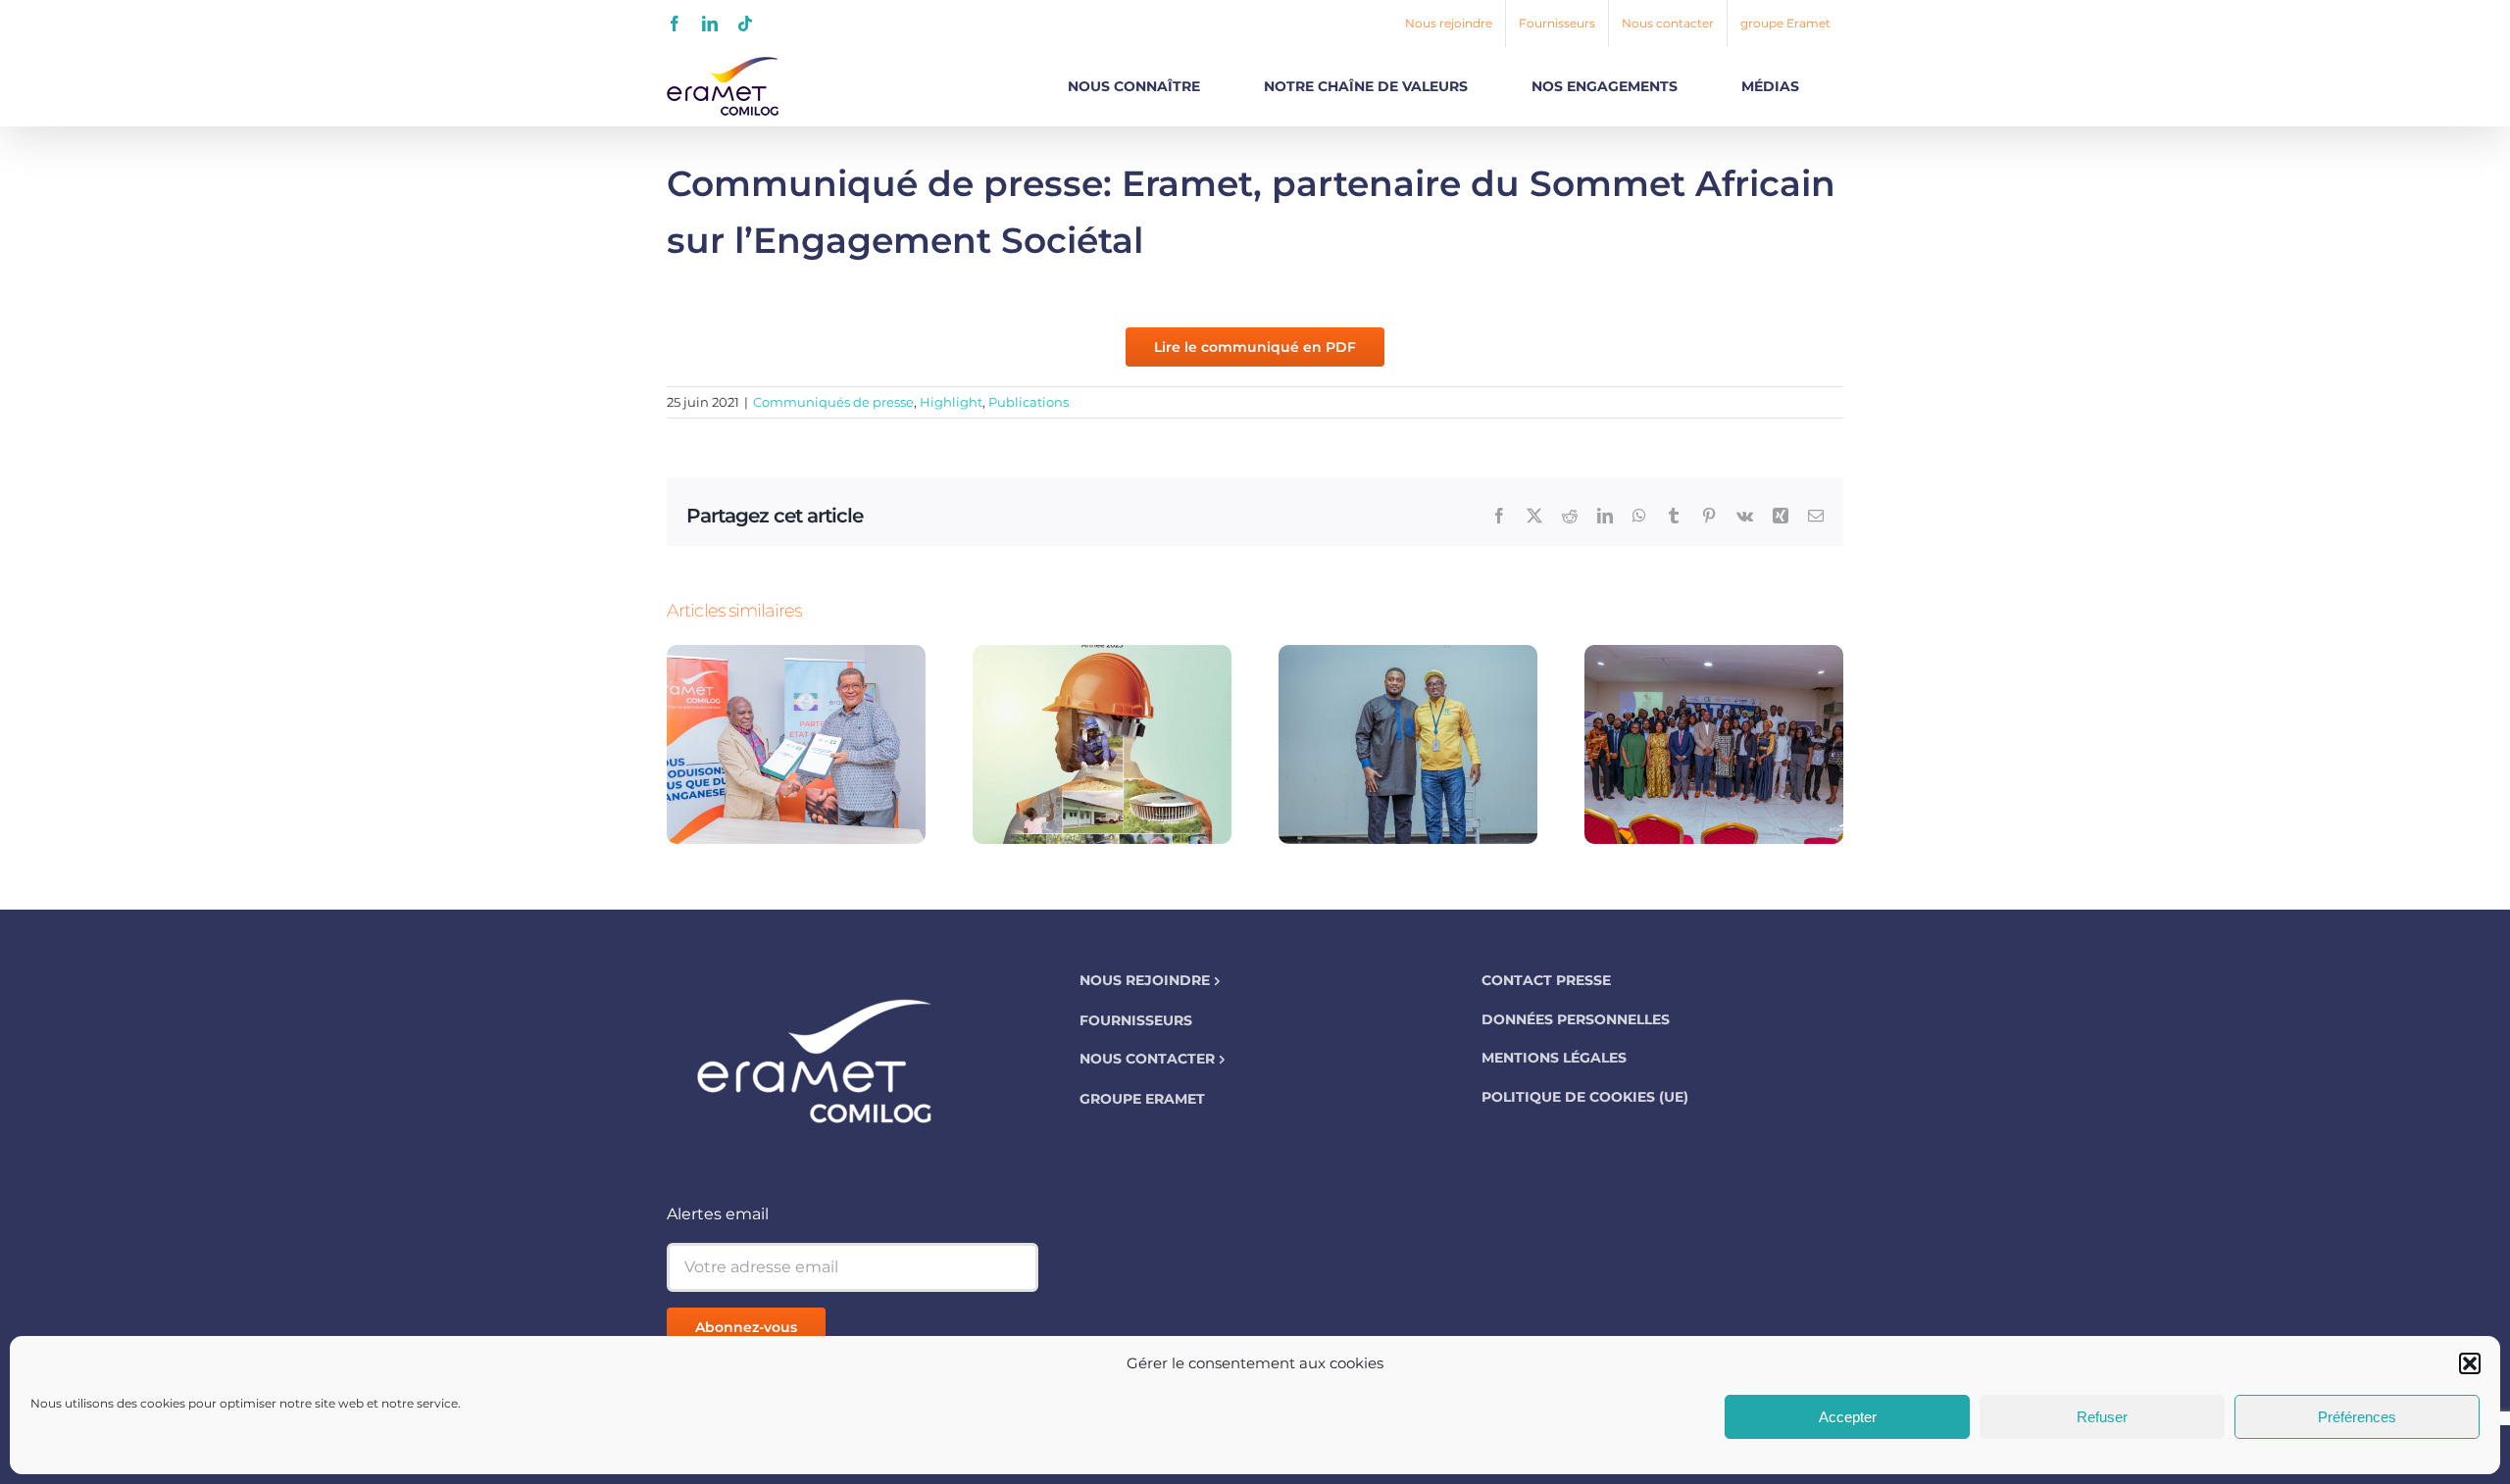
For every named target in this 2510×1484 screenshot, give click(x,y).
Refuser (2102, 1417)
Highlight (951, 402)
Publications (1029, 402)
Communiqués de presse (833, 402)
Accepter (1848, 1417)
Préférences (2357, 1417)
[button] (2470, 1363)
